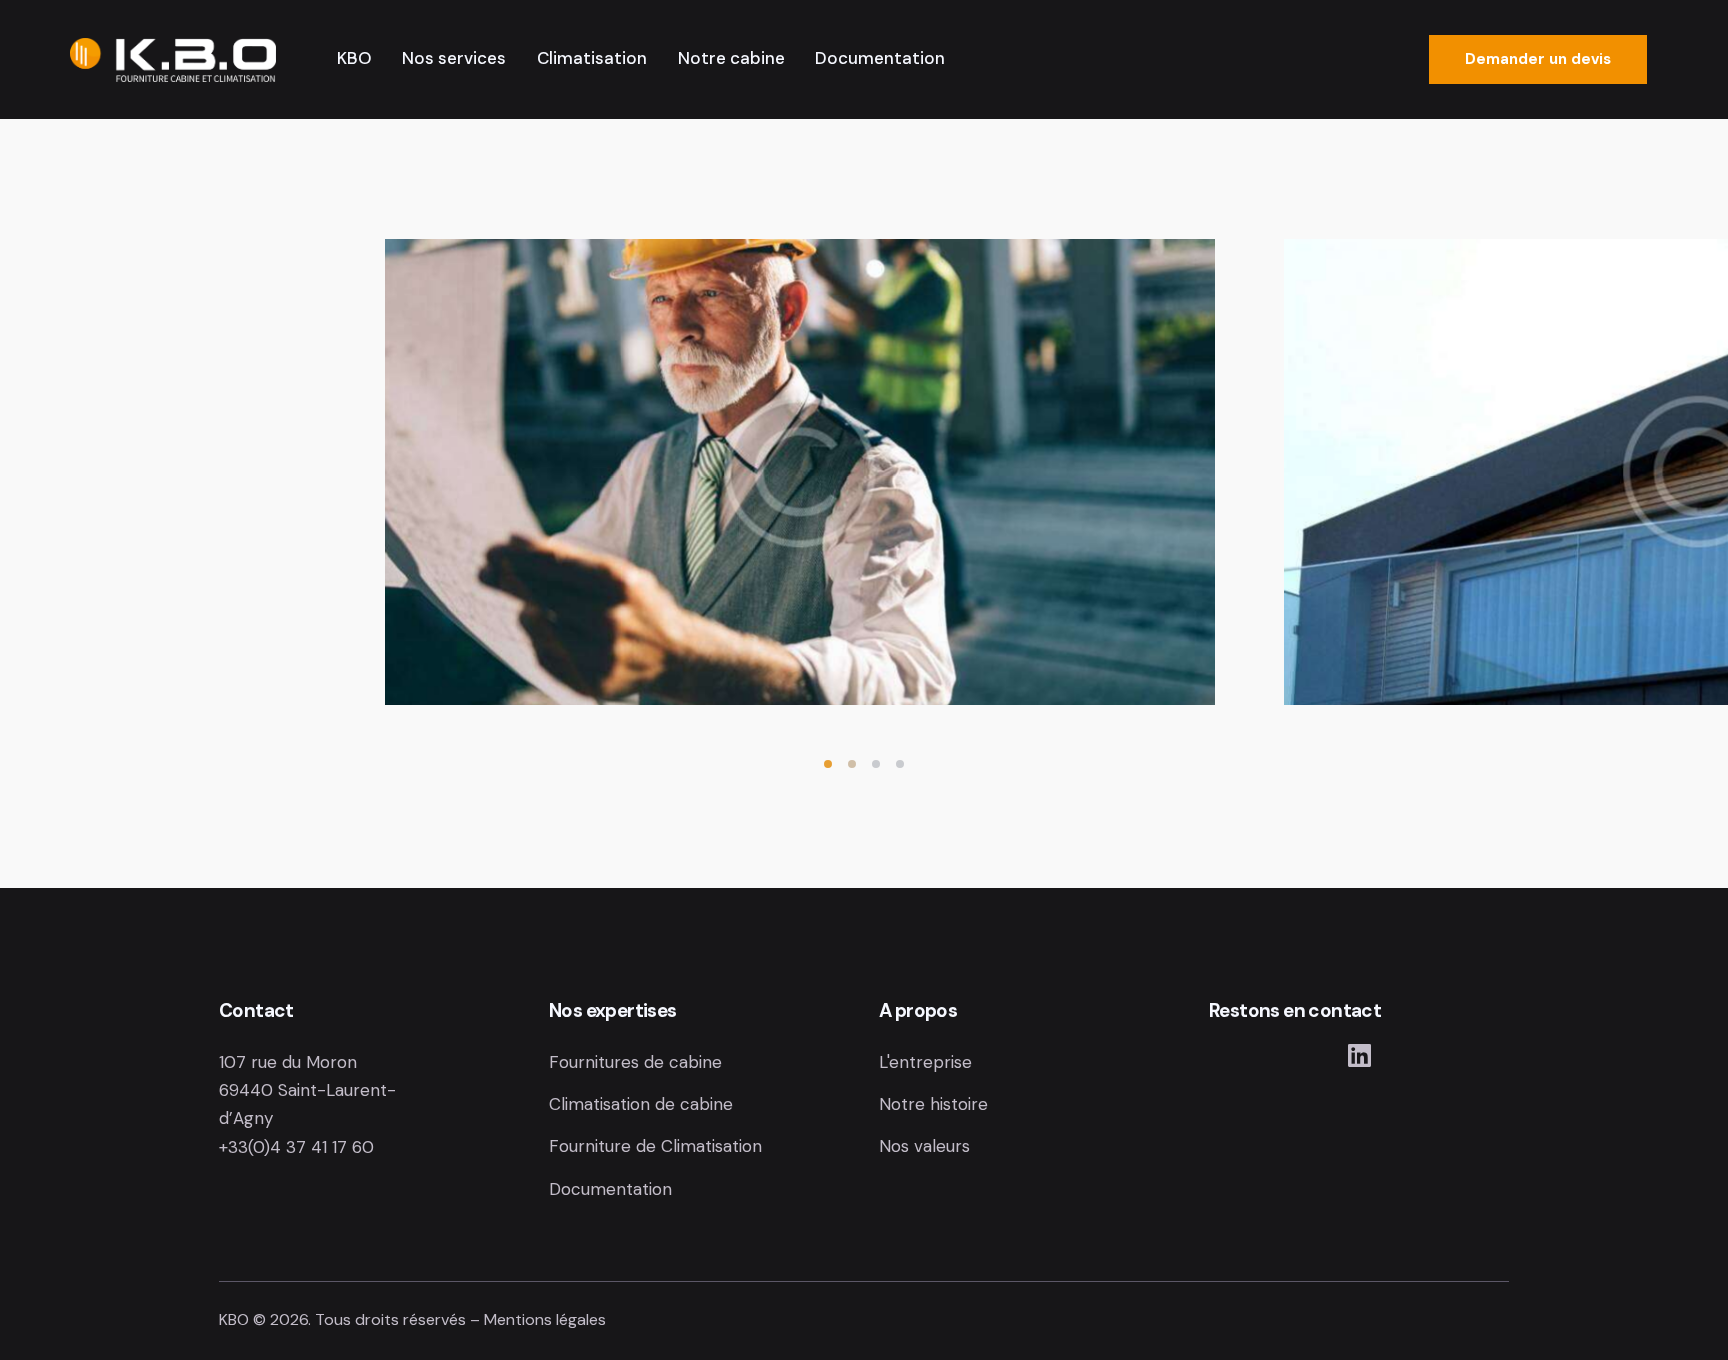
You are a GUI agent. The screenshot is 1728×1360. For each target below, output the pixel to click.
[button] (828, 764)
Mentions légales (545, 1319)
